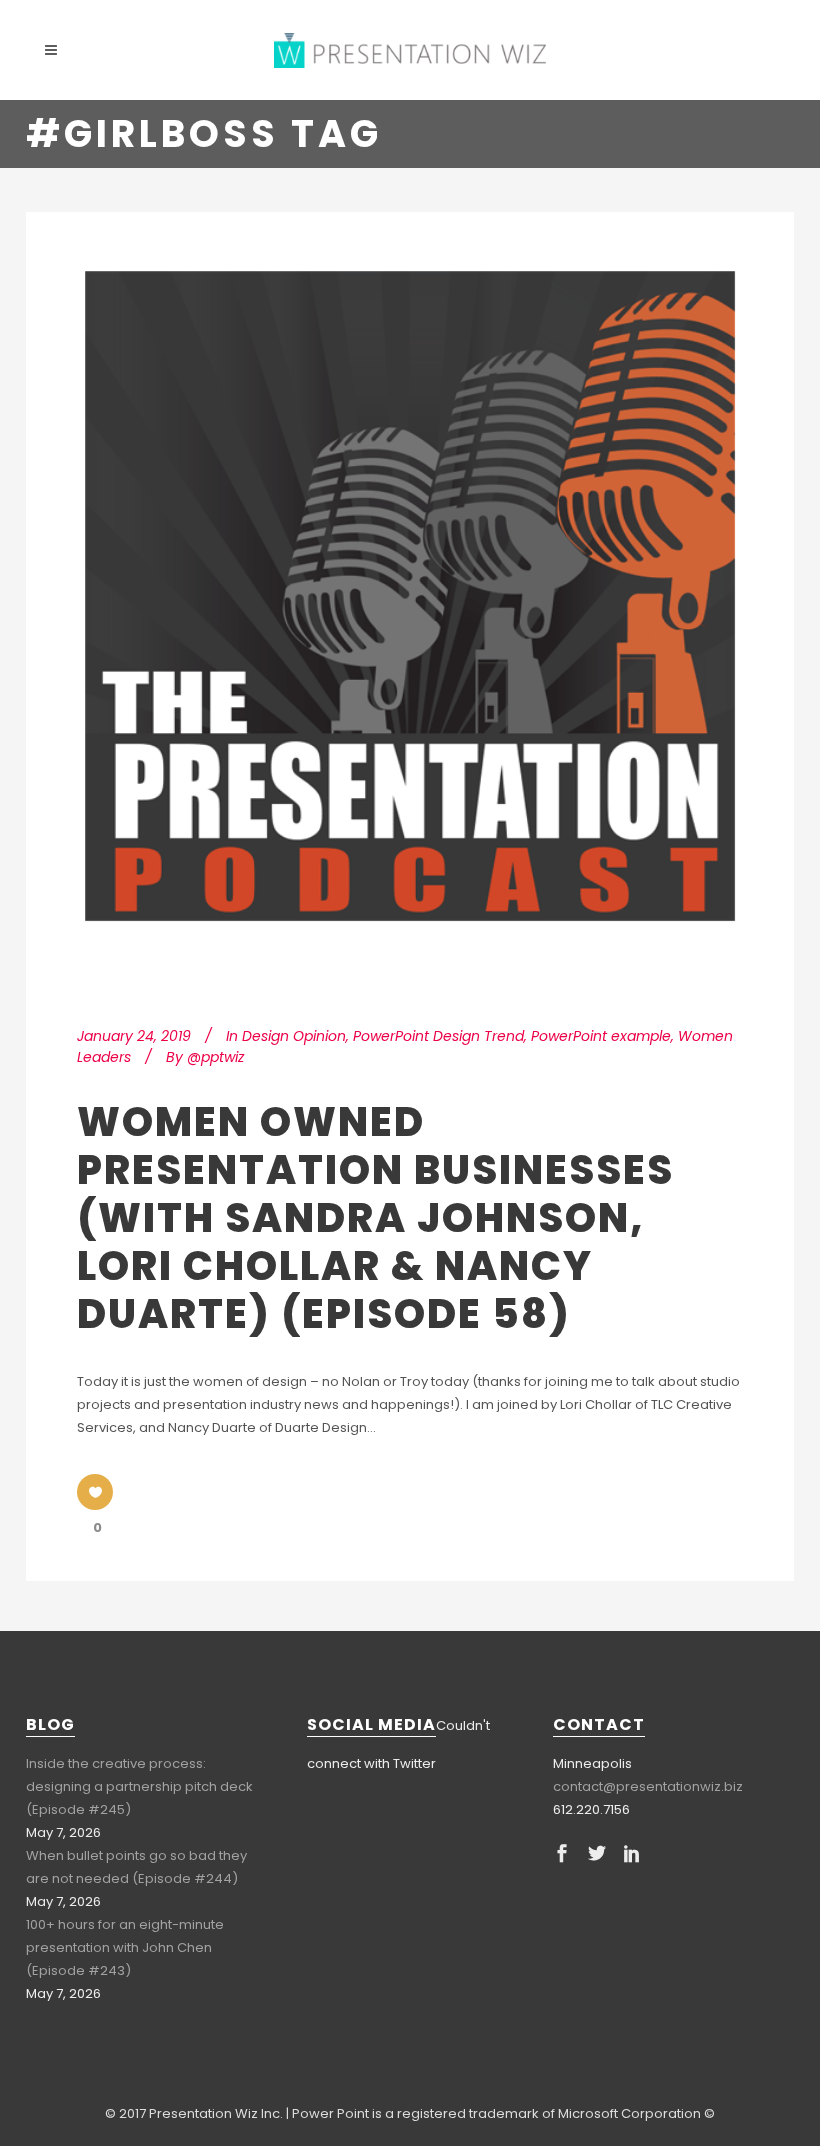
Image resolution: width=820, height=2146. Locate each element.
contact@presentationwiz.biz (648, 1786)
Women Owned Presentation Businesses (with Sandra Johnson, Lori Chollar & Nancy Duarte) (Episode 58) (375, 1218)
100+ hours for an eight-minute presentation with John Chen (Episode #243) (125, 1947)
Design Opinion (294, 1036)
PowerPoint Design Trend (438, 1036)
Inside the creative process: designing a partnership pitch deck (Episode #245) (139, 1786)
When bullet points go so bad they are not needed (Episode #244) (136, 1867)
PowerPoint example (601, 1036)
